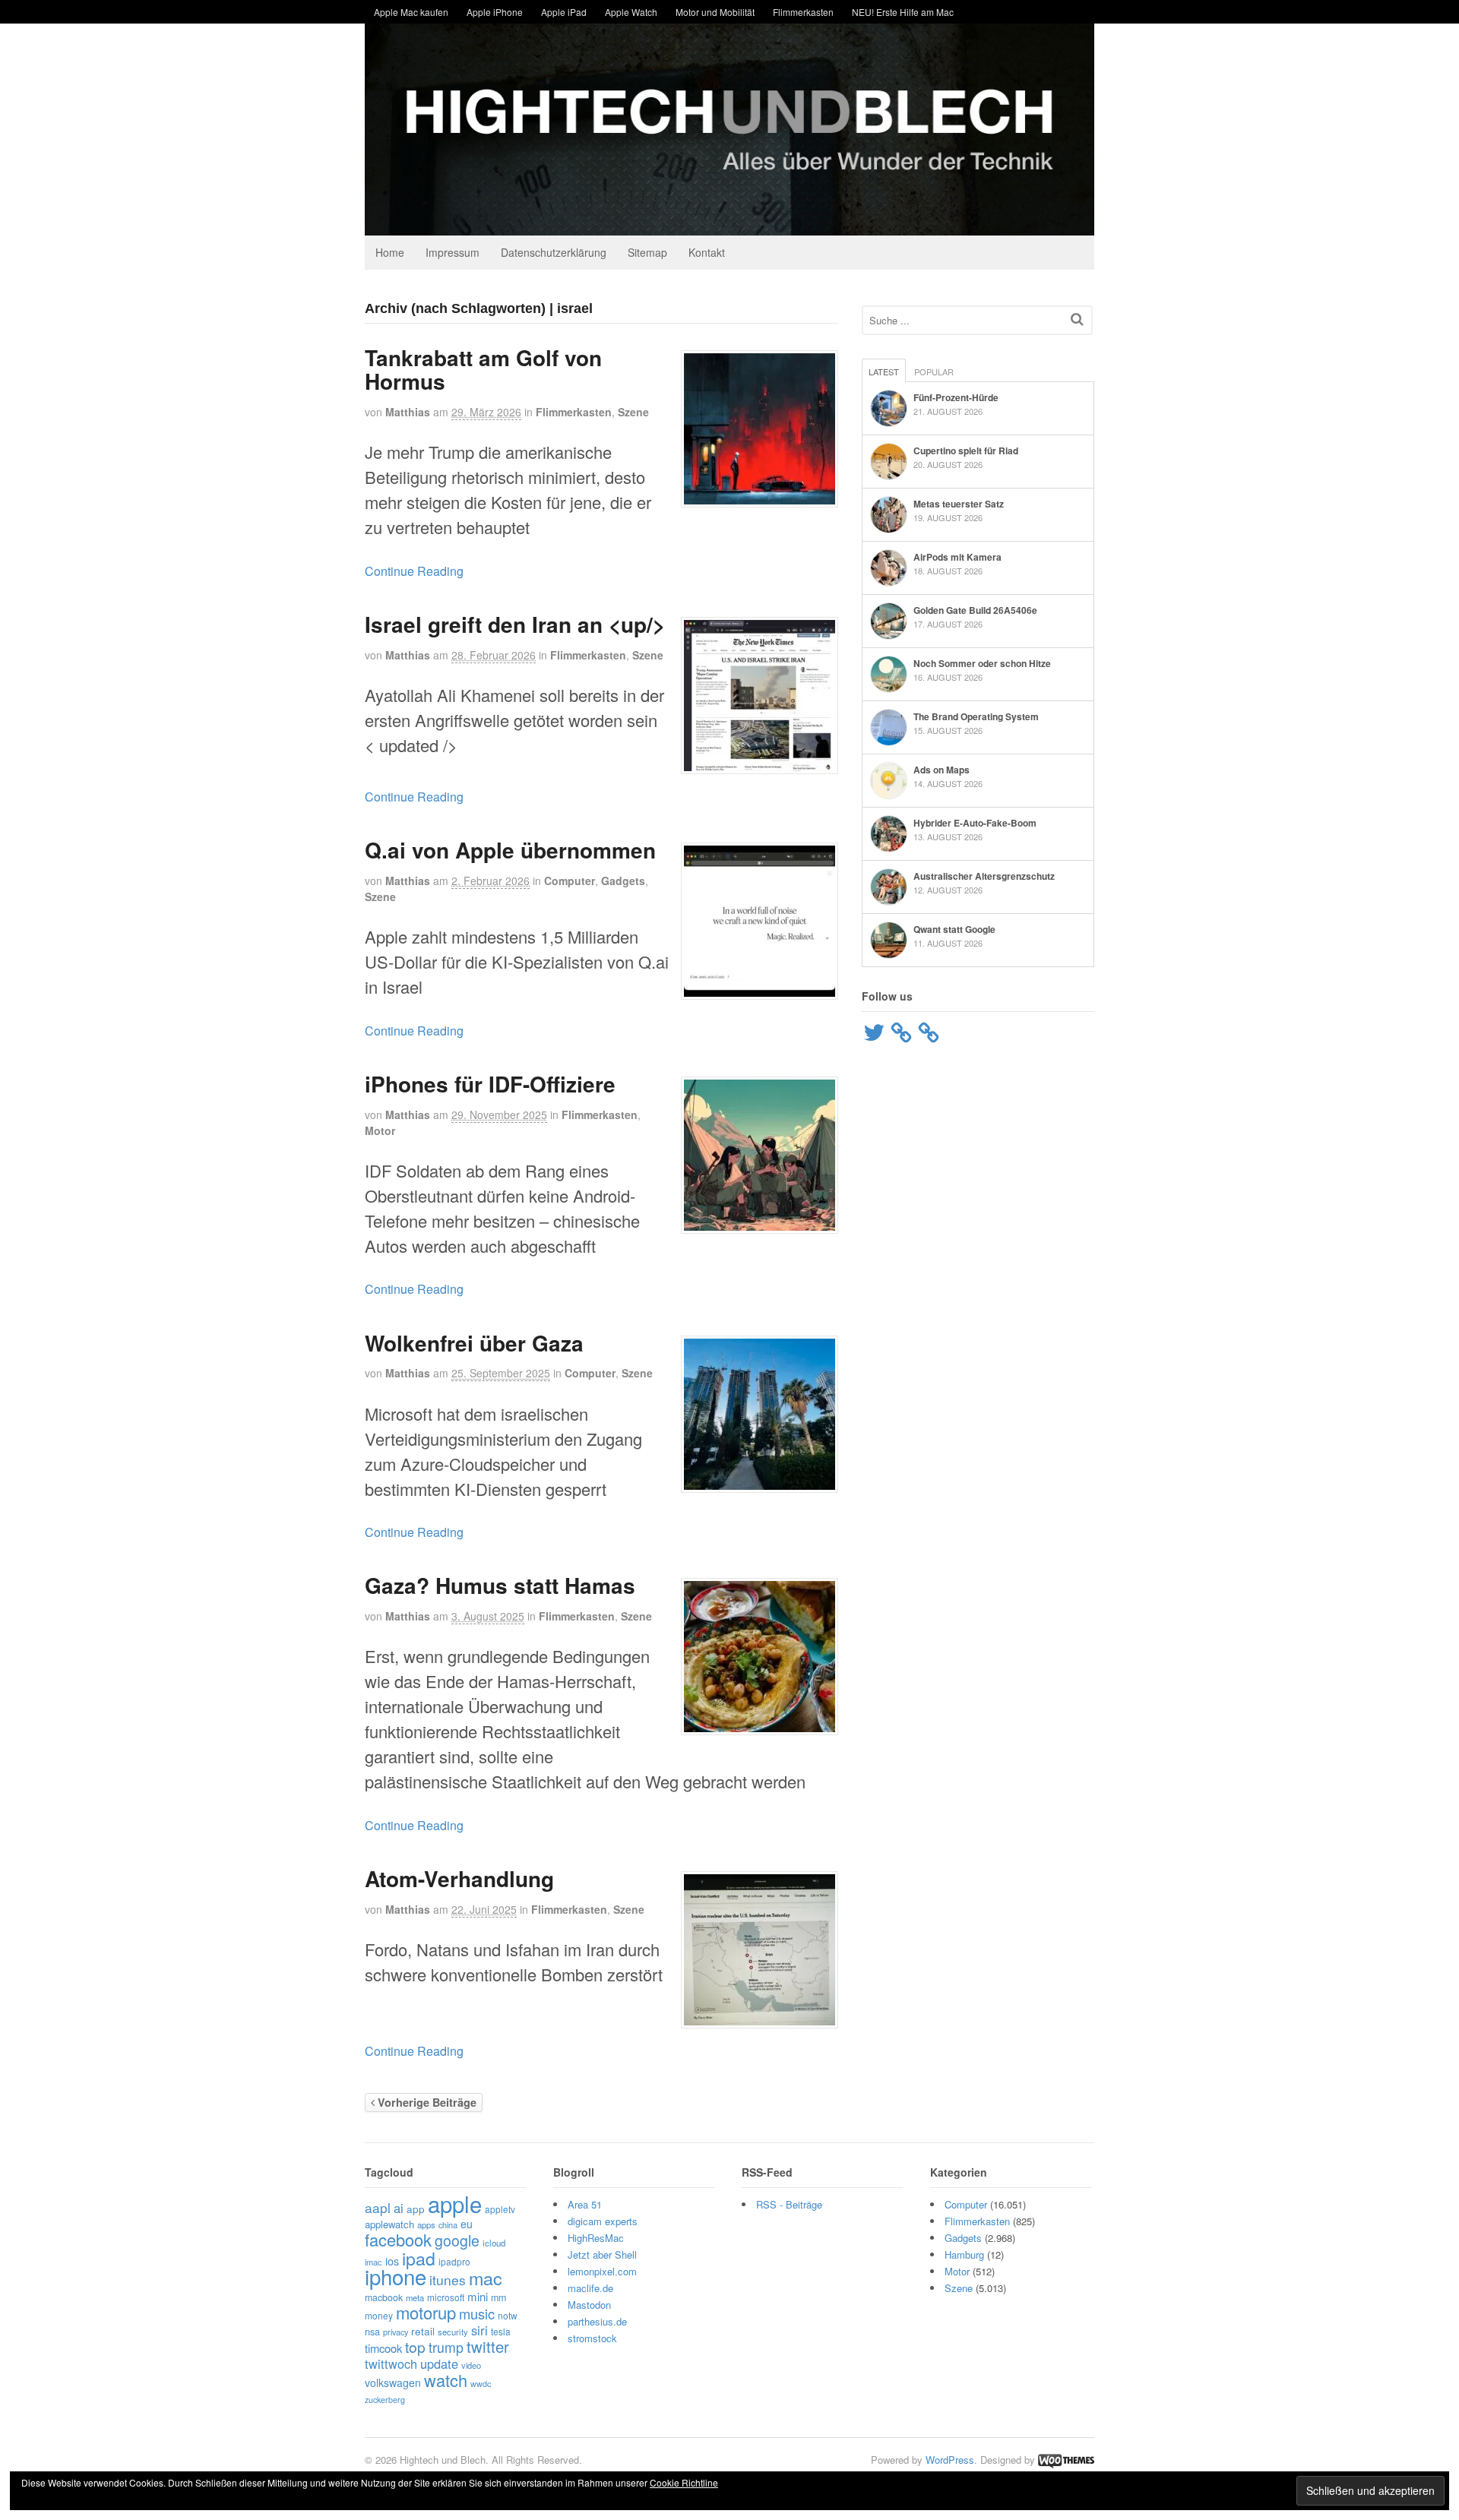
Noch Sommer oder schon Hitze (982, 663)
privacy (396, 2332)
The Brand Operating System (976, 716)
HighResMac (596, 2238)
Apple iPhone (495, 12)
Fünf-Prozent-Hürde (956, 397)
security (453, 2332)
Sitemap (647, 252)
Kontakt (707, 252)
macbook (384, 2297)
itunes (448, 2280)
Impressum (453, 252)
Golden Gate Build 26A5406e (975, 610)
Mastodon (589, 2305)
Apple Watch (631, 12)
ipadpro (454, 2261)
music (477, 2313)
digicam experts (603, 2221)
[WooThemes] (1066, 2460)
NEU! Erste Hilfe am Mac (903, 12)
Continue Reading (414, 571)
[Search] (1077, 319)
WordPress (950, 2460)
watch (446, 2380)
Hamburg (964, 2254)
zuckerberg (385, 2400)
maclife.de (590, 2288)
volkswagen (393, 2382)
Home (390, 252)
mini (478, 2296)
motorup (426, 2312)
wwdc (481, 2384)
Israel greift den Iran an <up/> (515, 624)
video (471, 2365)
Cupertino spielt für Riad (966, 451)
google (457, 2240)
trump (446, 2347)
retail (423, 2331)
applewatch (389, 2224)
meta (415, 2297)
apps (426, 2224)
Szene (633, 412)
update (439, 2363)
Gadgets (623, 881)
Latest (884, 372)
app (416, 2209)
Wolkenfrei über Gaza (474, 1343)
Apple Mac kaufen (411, 12)
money (379, 2315)
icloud (494, 2243)
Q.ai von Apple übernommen (510, 850)
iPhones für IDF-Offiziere (490, 1084)
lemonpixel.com (602, 2271)
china (448, 2224)
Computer (570, 881)
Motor (380, 1130)
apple (455, 2203)
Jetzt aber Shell (602, 2254)
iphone (396, 2276)
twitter (488, 2346)
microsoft (446, 2297)
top (415, 2346)
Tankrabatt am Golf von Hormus (483, 369)
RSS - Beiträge (789, 2204)
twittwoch (391, 2363)
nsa (372, 2331)
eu (467, 2224)
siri (479, 2330)
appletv (500, 2209)
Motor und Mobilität (715, 12)
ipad (419, 2258)
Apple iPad (564, 12)
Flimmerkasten (803, 12)
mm (498, 2297)
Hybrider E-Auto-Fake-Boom (975, 823)
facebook (398, 2239)
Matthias (408, 412)
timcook (383, 2348)
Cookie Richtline (684, 2482)
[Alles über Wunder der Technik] (729, 224)
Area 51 (585, 2204)
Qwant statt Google (954, 929)
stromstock (592, 2338)
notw (508, 2315)
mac (486, 2278)
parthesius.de (597, 2321)
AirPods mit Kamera (957, 557)
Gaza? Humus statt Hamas (500, 1585)
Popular (934, 372)
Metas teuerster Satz (959, 504)
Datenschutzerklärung (554, 252)
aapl (378, 2207)
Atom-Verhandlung (459, 1878)
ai (399, 2208)
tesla (501, 2331)
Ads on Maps (942, 770)
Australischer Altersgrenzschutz (984, 876)
